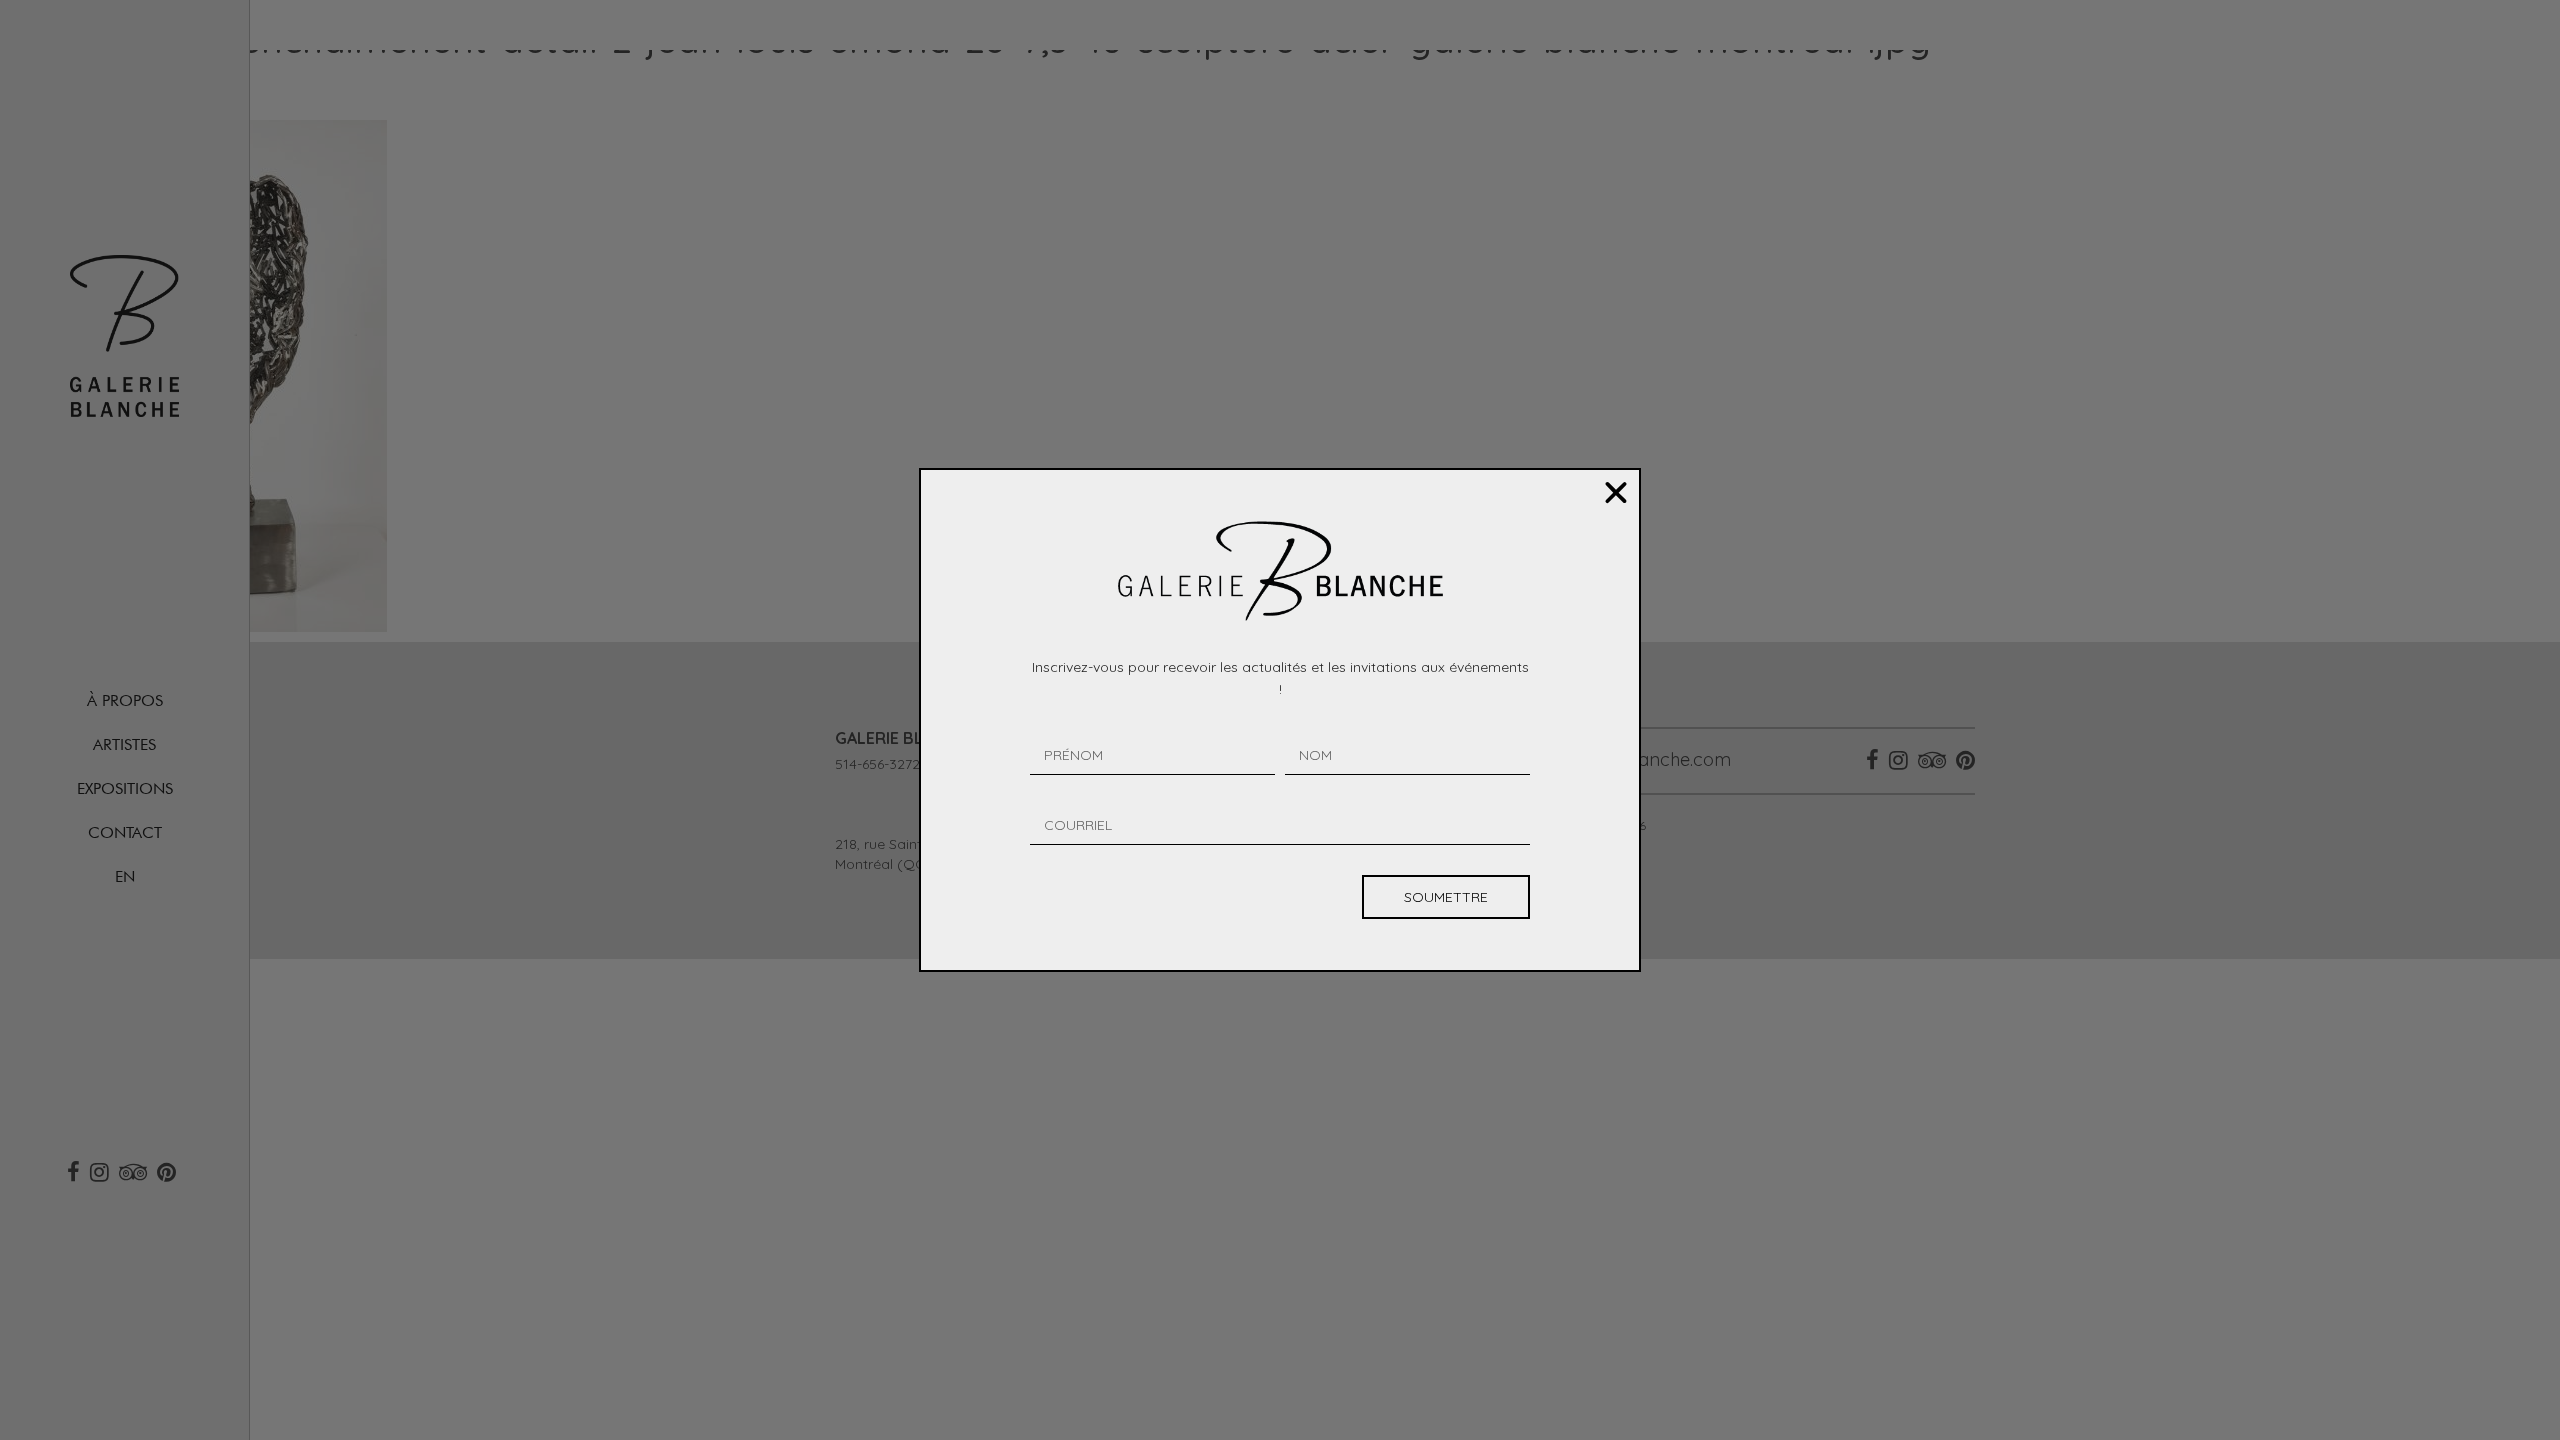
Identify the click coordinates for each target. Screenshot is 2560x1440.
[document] (1280, 720)
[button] (1616, 493)
